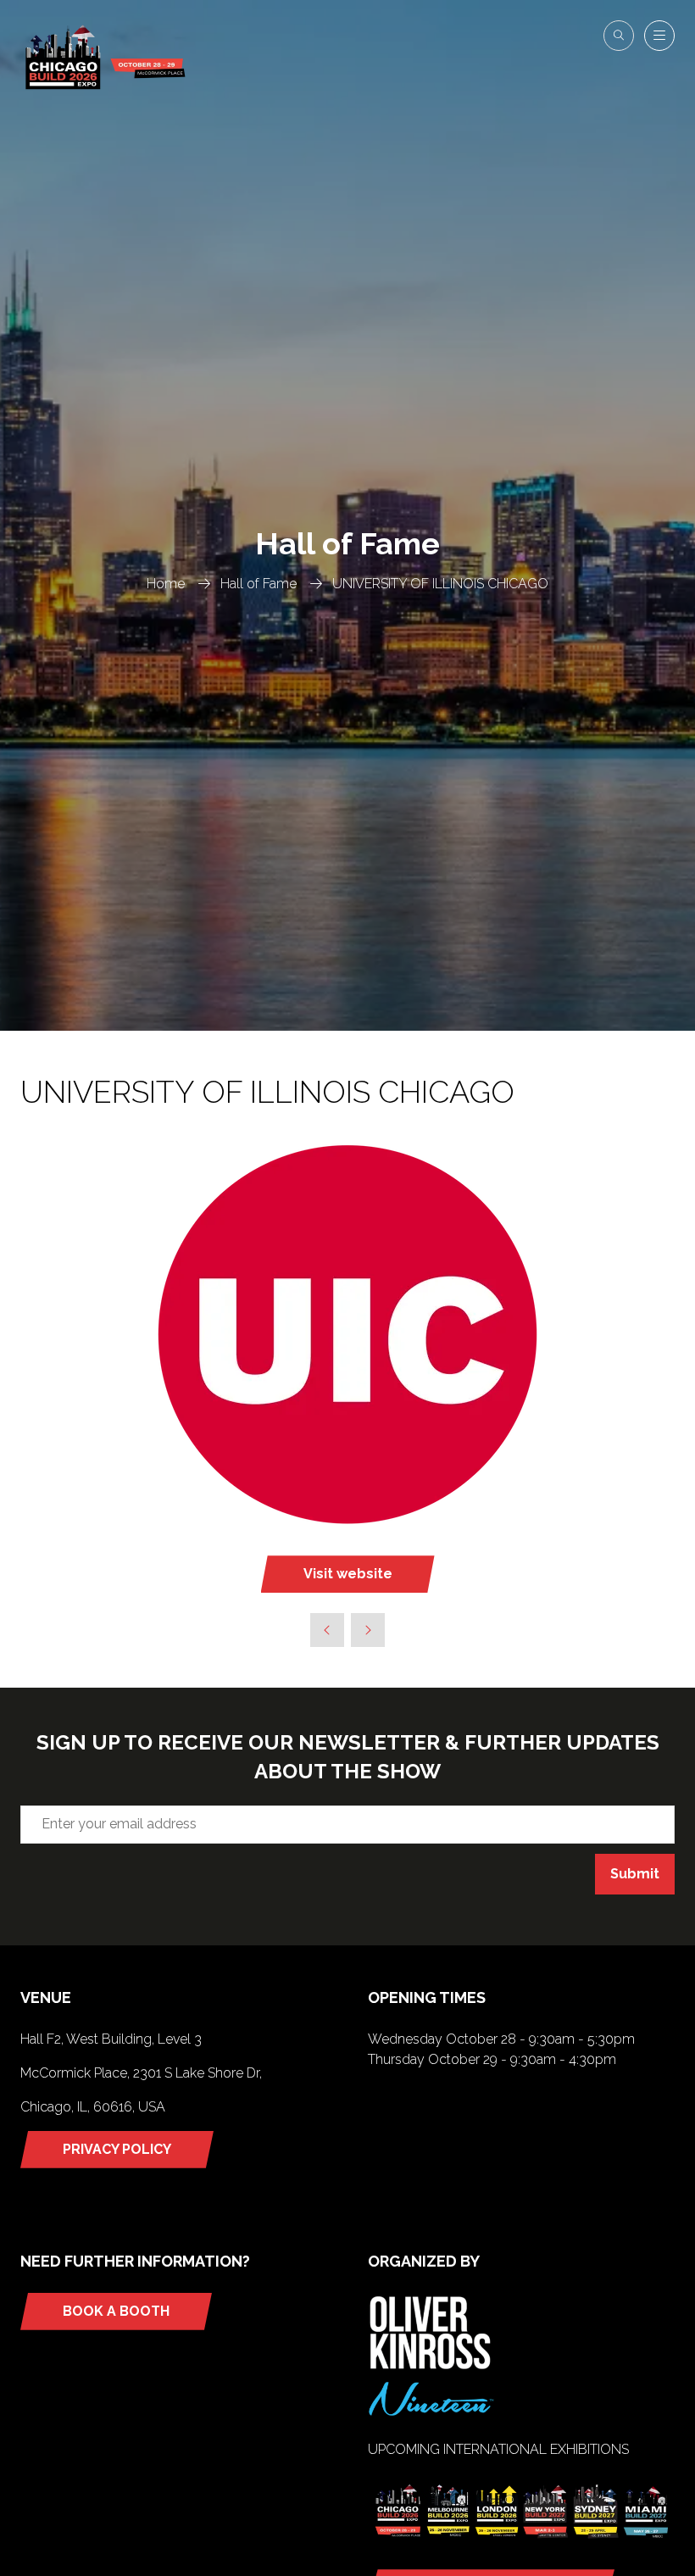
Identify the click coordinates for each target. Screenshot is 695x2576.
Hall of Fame (259, 584)
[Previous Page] (327, 1630)
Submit (635, 1874)
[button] (619, 36)
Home (166, 584)
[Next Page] (368, 1630)
